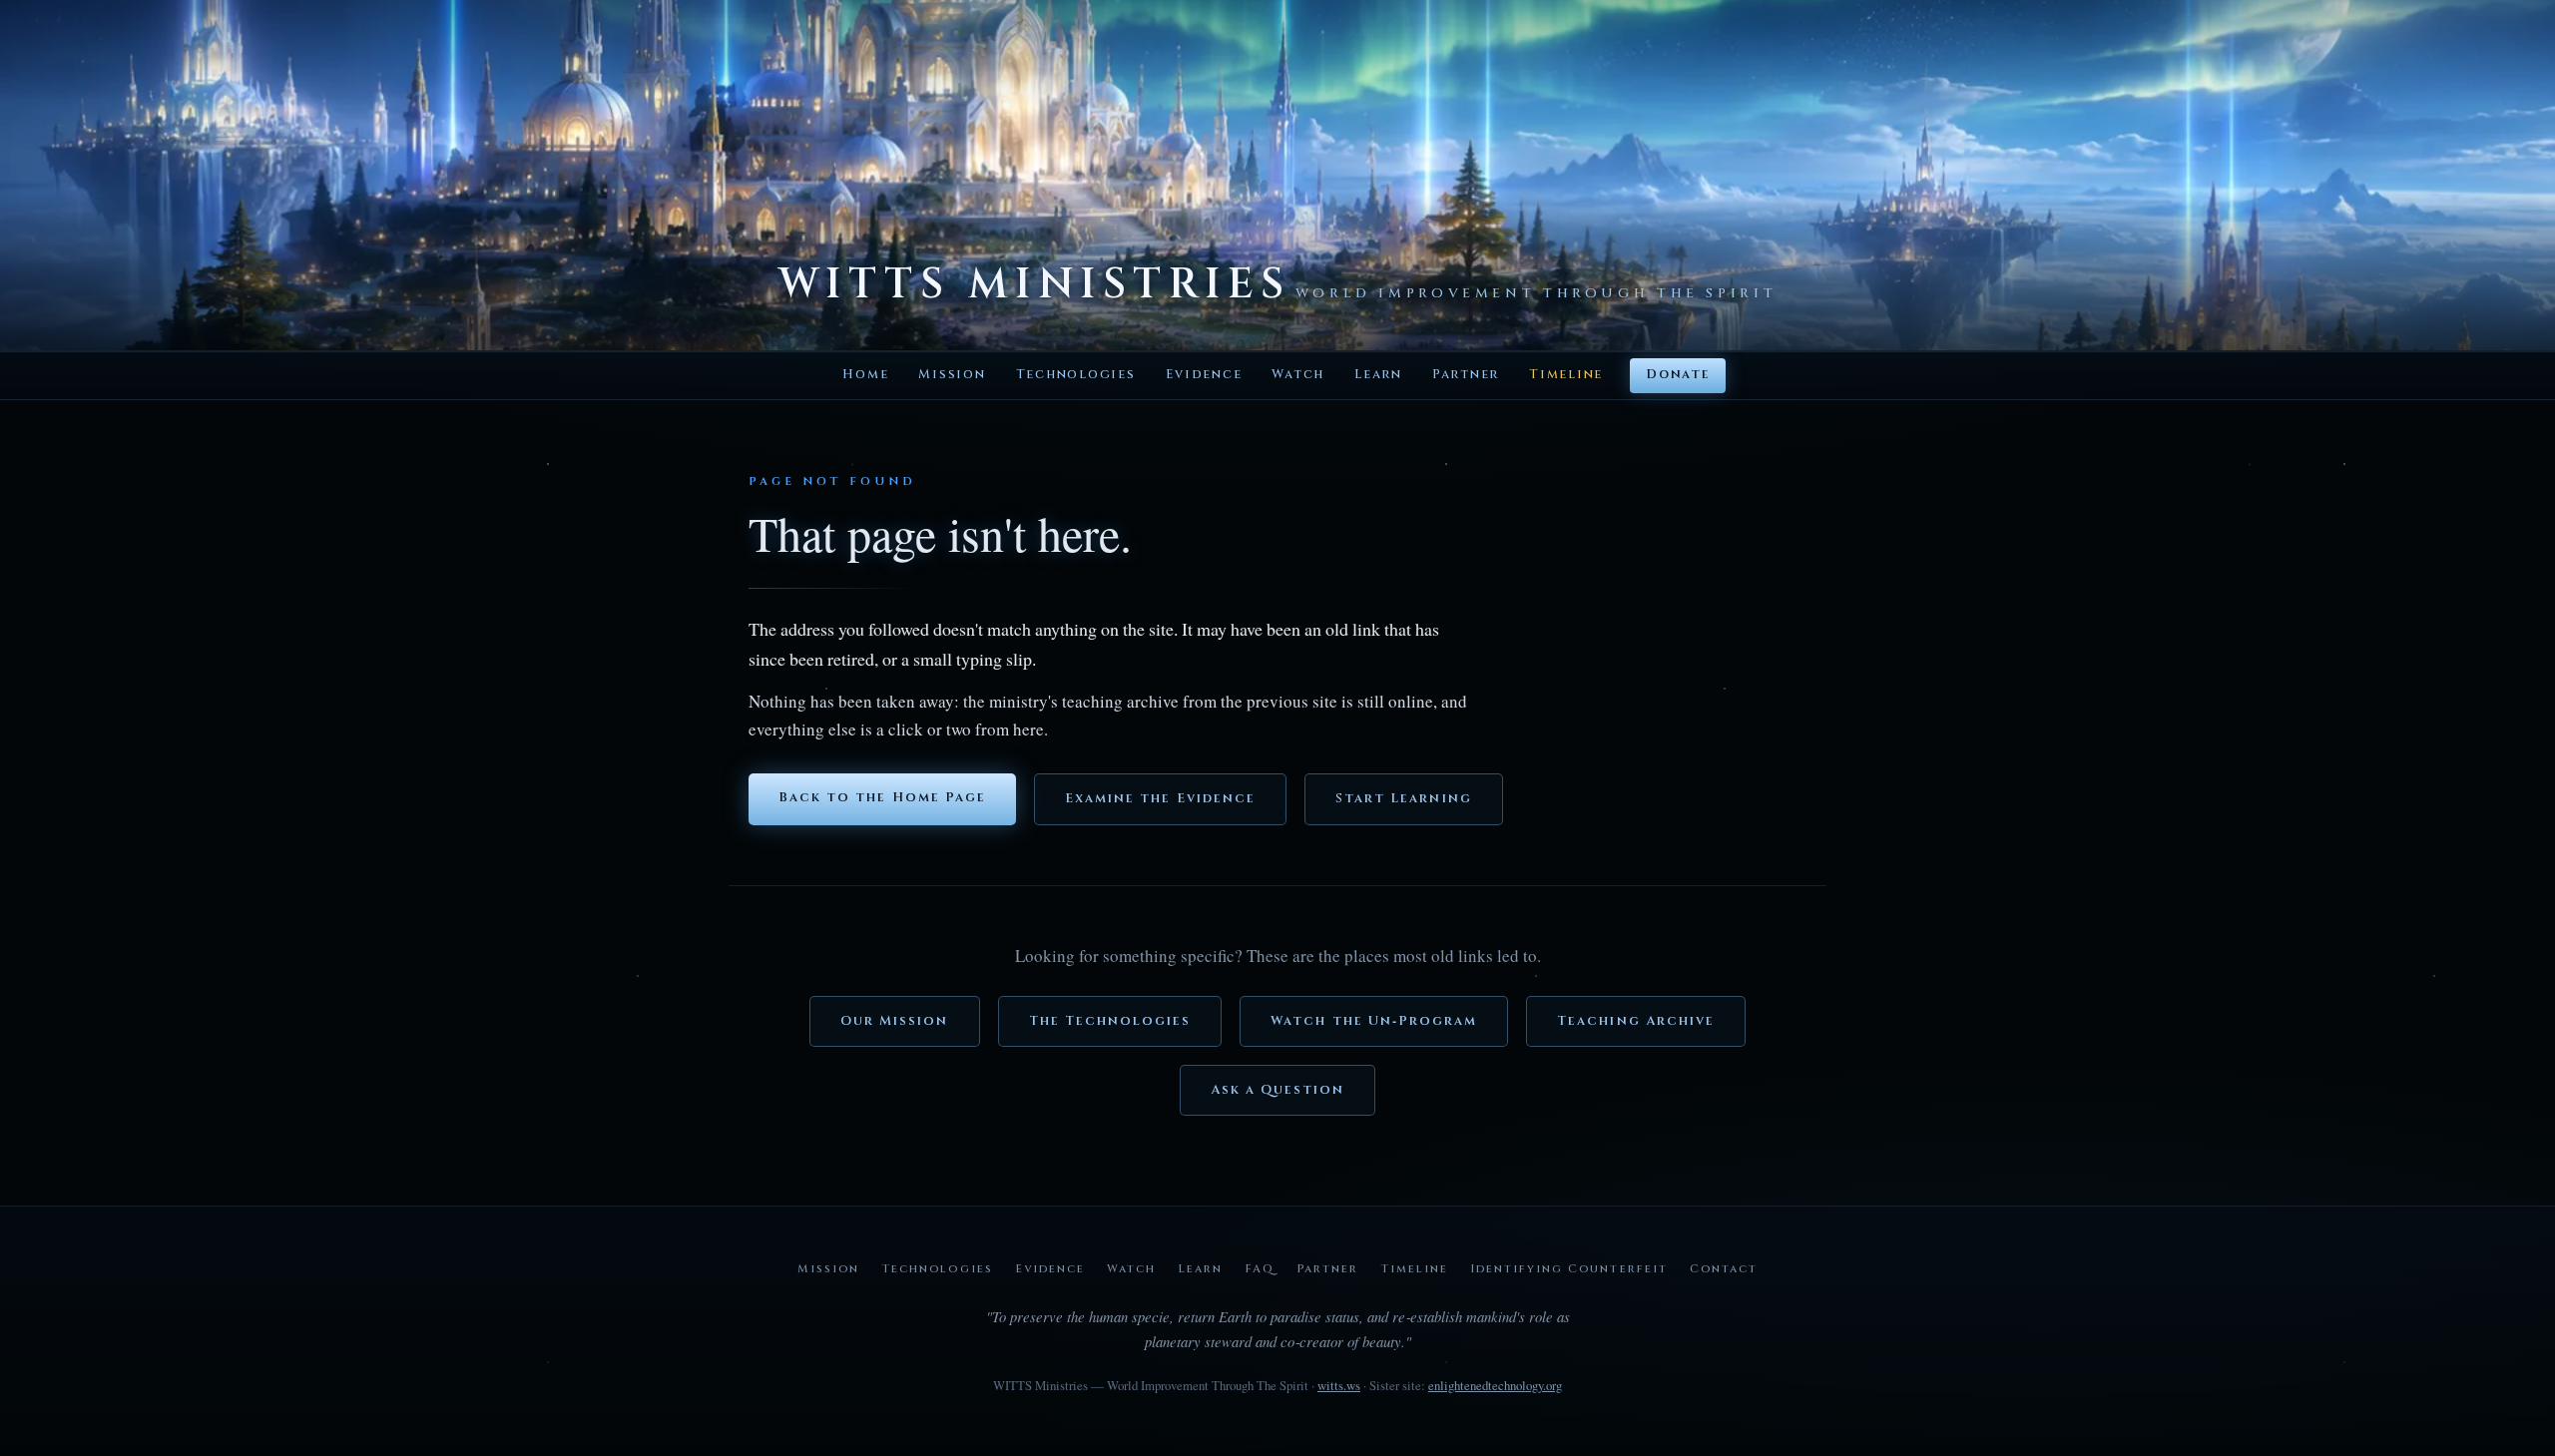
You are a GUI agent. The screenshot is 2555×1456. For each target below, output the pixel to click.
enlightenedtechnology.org (1495, 1385)
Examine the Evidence (1160, 799)
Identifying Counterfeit (1568, 1269)
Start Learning (1404, 799)
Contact (1724, 1269)
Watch (1298, 375)
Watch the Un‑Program (1374, 1021)
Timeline (1566, 375)
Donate (1677, 375)
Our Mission (895, 1021)
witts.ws (1339, 1385)
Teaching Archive (1636, 1021)
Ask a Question (1278, 1090)
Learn (1378, 375)
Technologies (1076, 375)
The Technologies (1110, 1021)
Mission (952, 375)
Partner (1466, 375)
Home (865, 375)
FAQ (1260, 1269)
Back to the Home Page (882, 798)
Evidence (1204, 375)
